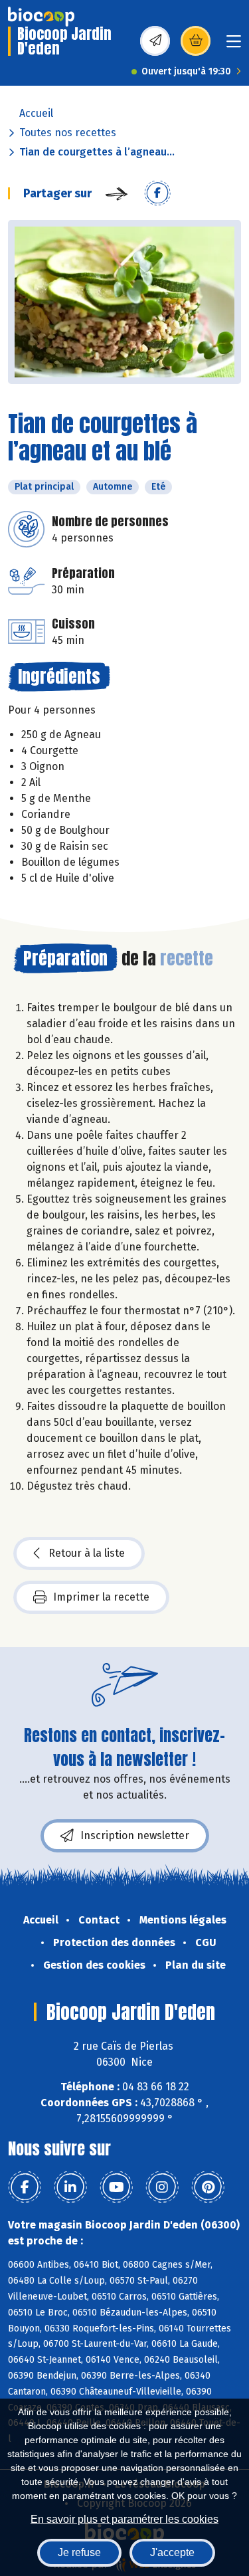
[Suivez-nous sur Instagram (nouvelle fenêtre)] (162, 2187)
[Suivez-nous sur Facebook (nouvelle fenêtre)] (25, 2187)
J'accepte (172, 2552)
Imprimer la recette (101, 1597)
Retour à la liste (87, 1553)
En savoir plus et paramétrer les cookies (124, 2519)
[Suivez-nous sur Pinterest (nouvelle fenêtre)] (208, 2187)
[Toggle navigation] (234, 46)
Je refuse (79, 2552)
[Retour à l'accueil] (41, 17)
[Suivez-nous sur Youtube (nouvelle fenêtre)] (116, 2187)
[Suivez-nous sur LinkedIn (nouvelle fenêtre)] (70, 2187)
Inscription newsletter (135, 1835)
